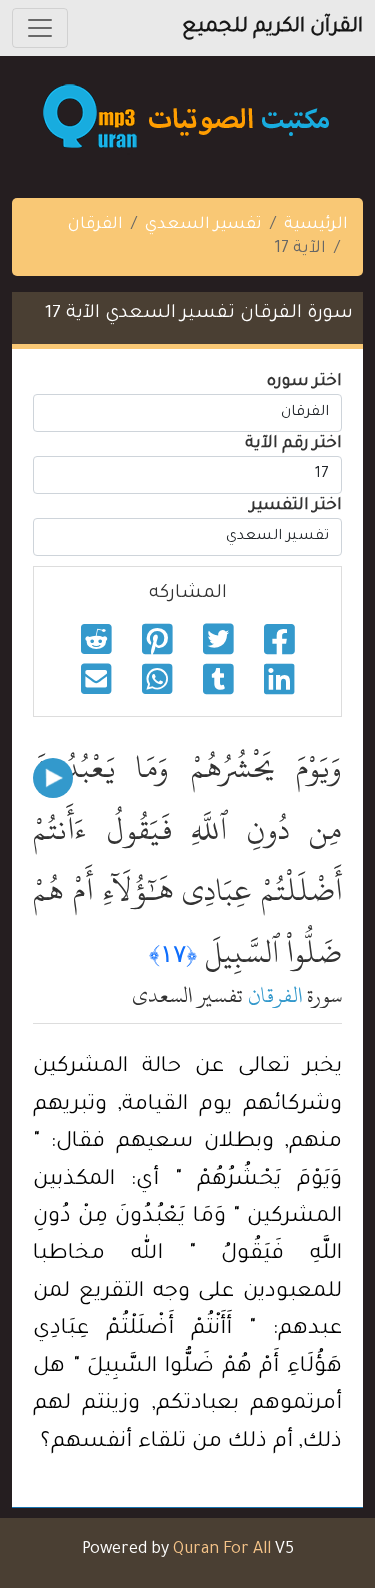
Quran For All (222, 1550)
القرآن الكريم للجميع (272, 28)
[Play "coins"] (53, 778)
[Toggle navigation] (40, 28)
